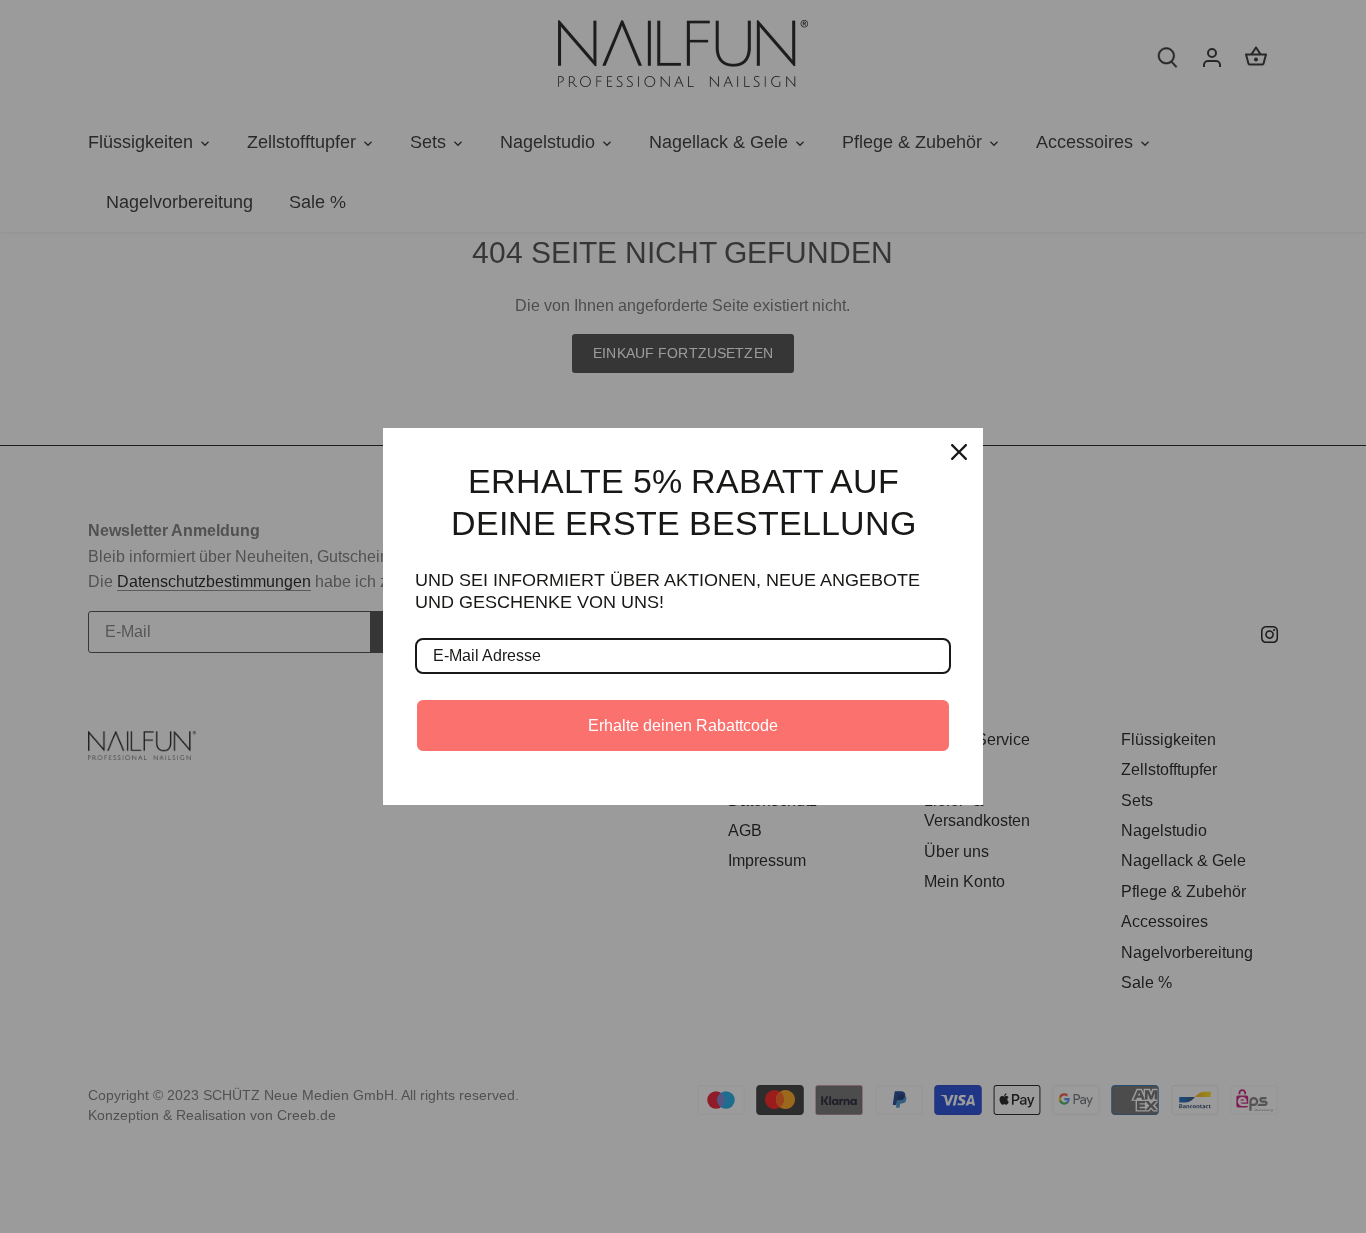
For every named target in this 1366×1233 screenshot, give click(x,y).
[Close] (959, 452)
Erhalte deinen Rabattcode (683, 725)
